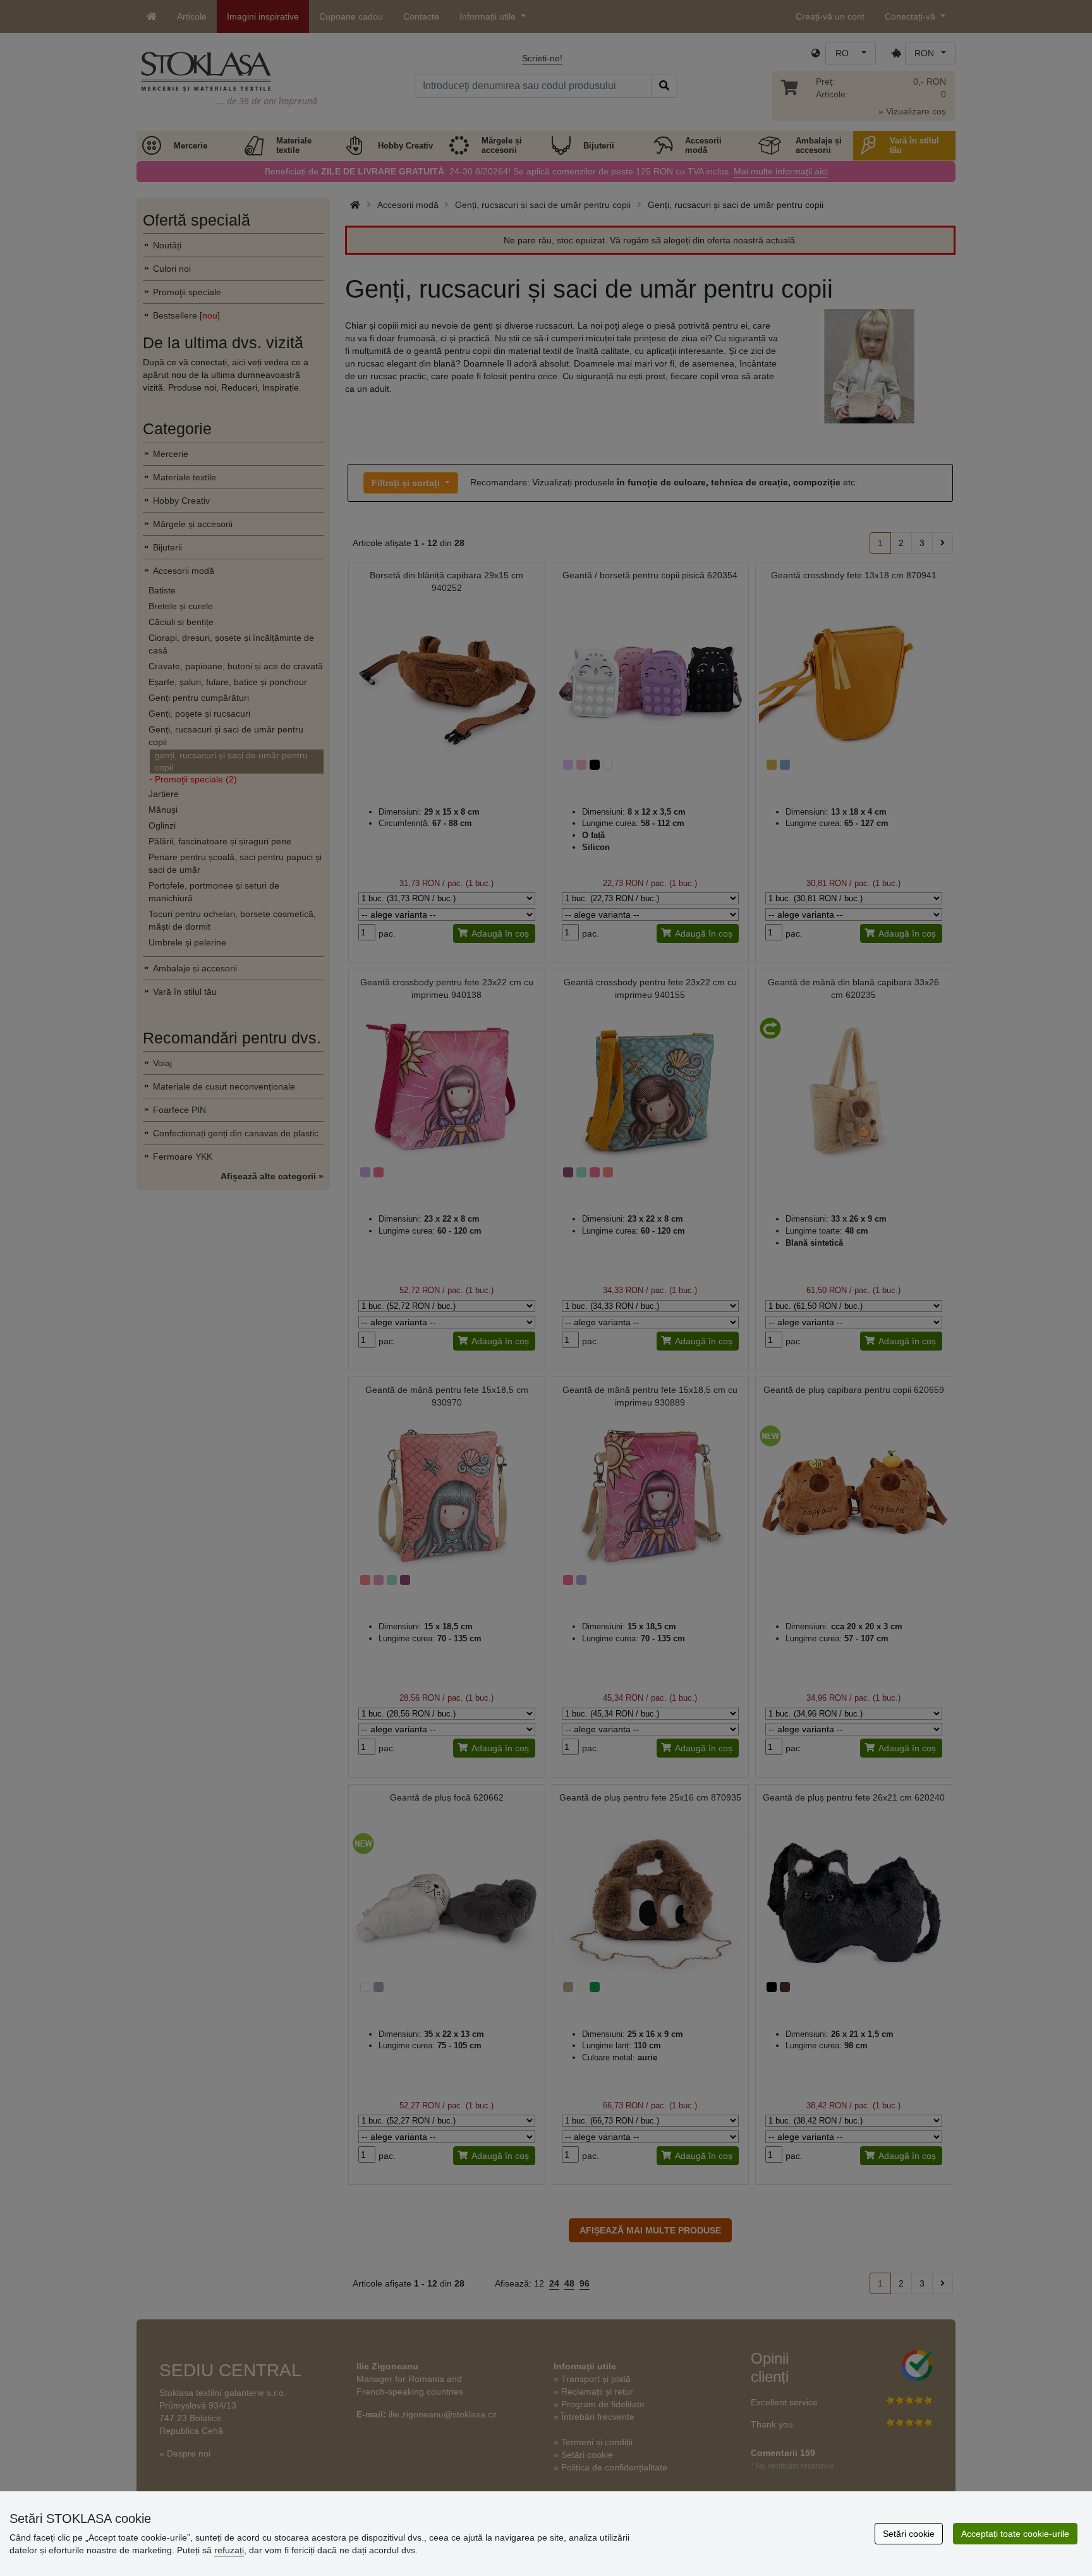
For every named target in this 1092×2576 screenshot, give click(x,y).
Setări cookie (909, 2534)
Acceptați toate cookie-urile (1015, 2534)
